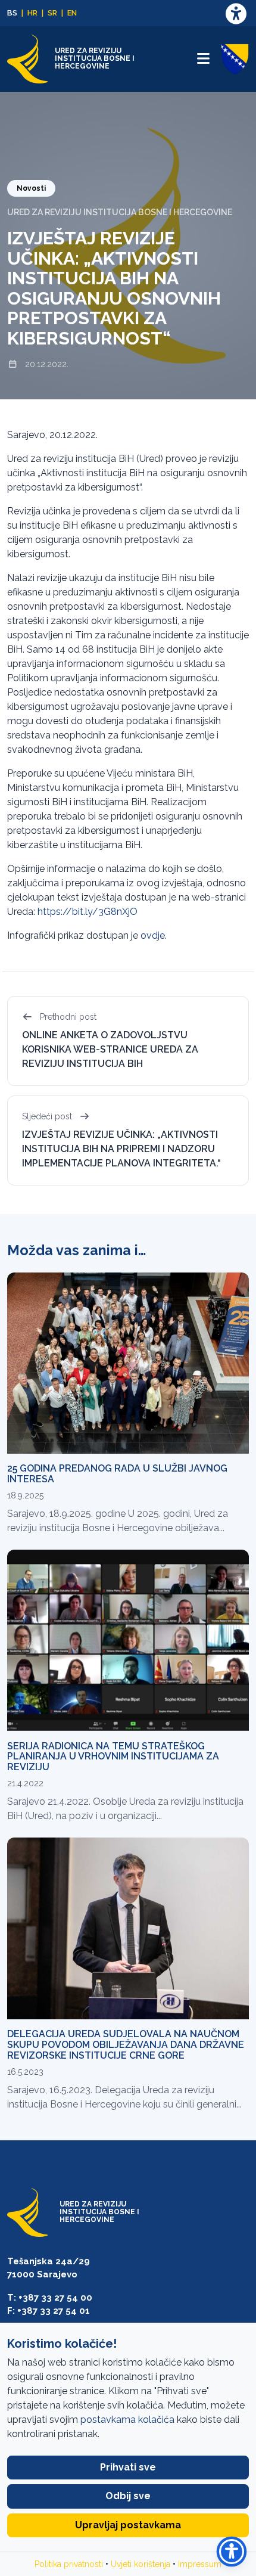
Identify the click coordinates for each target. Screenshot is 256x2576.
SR (52, 13)
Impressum (200, 2564)
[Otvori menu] (203, 59)
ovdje (153, 935)
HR (32, 13)
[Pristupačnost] (236, 13)
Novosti (31, 188)
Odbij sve (128, 2496)
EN (72, 13)
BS (12, 13)
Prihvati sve (128, 2467)
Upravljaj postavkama (128, 2525)
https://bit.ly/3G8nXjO (88, 912)
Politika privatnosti (69, 2564)
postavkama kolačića (127, 2420)
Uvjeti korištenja (141, 2564)
